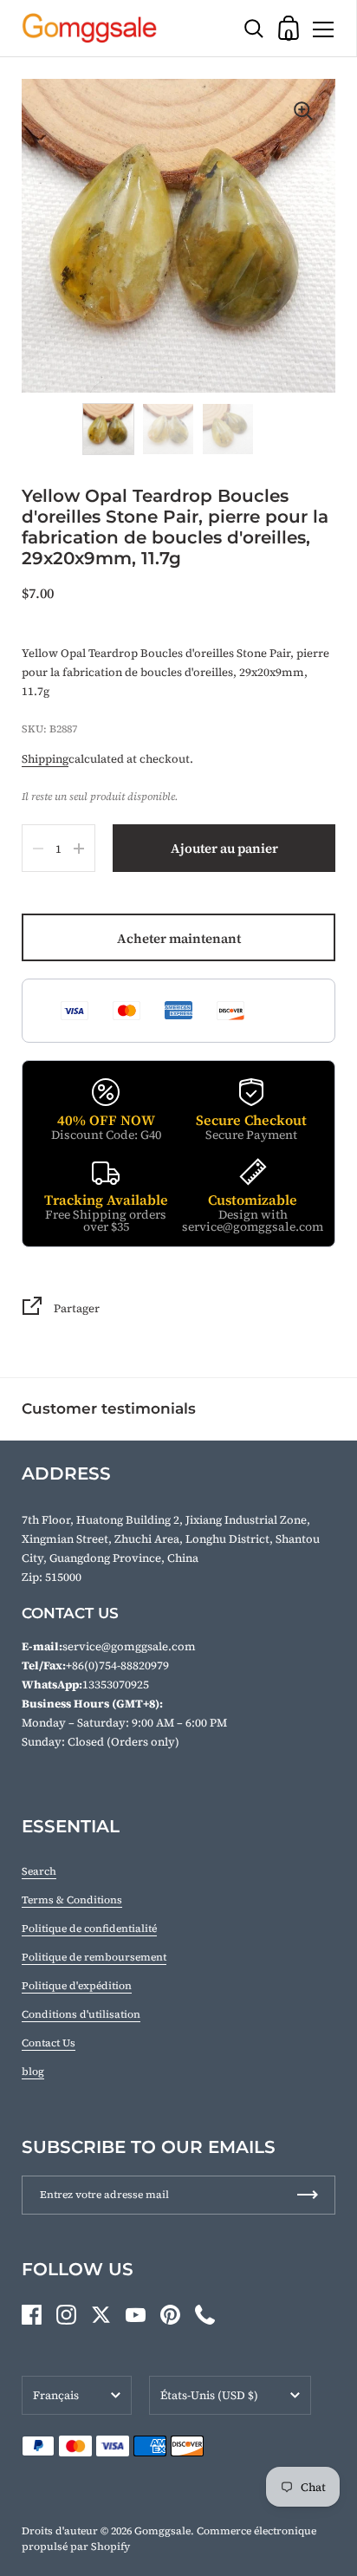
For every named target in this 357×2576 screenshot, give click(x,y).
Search (39, 1871)
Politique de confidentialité (89, 1929)
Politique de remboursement (94, 1957)
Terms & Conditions (72, 1900)
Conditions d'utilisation (81, 2014)
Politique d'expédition (77, 1986)
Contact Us (49, 2043)
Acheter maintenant (179, 938)
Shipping (45, 759)
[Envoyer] (308, 2195)
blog (33, 2072)
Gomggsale (162, 2531)
